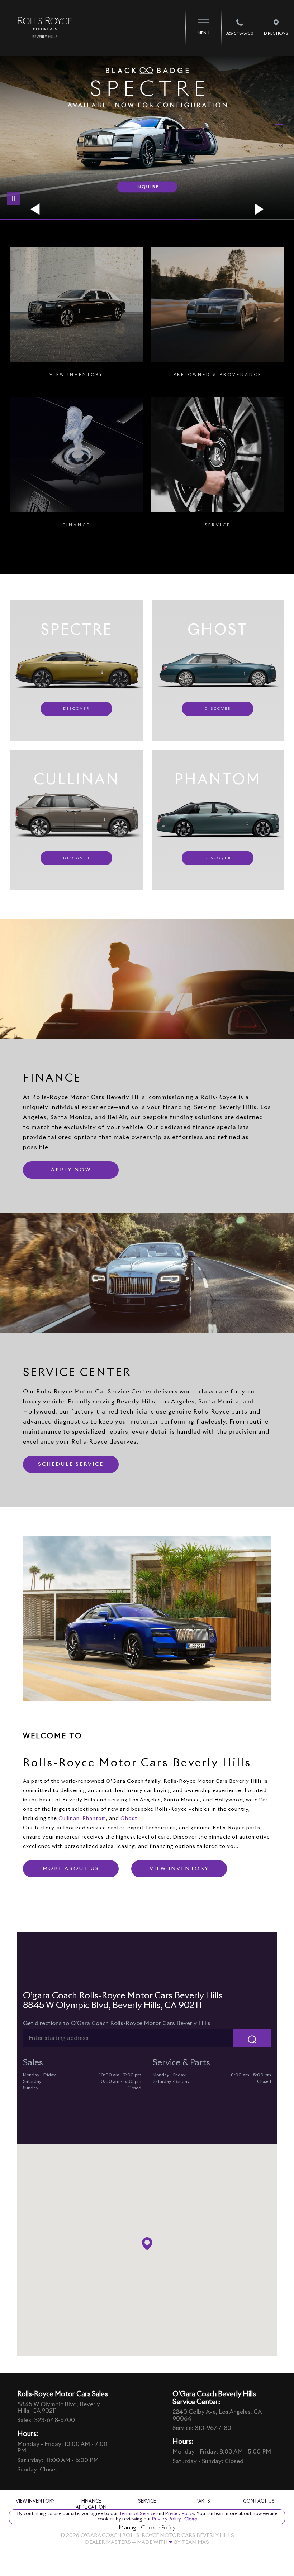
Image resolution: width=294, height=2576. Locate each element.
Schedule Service (71, 1464)
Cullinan (69, 1819)
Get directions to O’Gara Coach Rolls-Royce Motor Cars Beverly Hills (117, 2023)
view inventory (179, 1869)
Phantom (94, 1819)
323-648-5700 (54, 2420)
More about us (71, 1869)
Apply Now (71, 1170)
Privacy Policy (179, 2514)
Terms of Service (137, 2514)
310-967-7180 (213, 2428)
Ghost (129, 1819)
